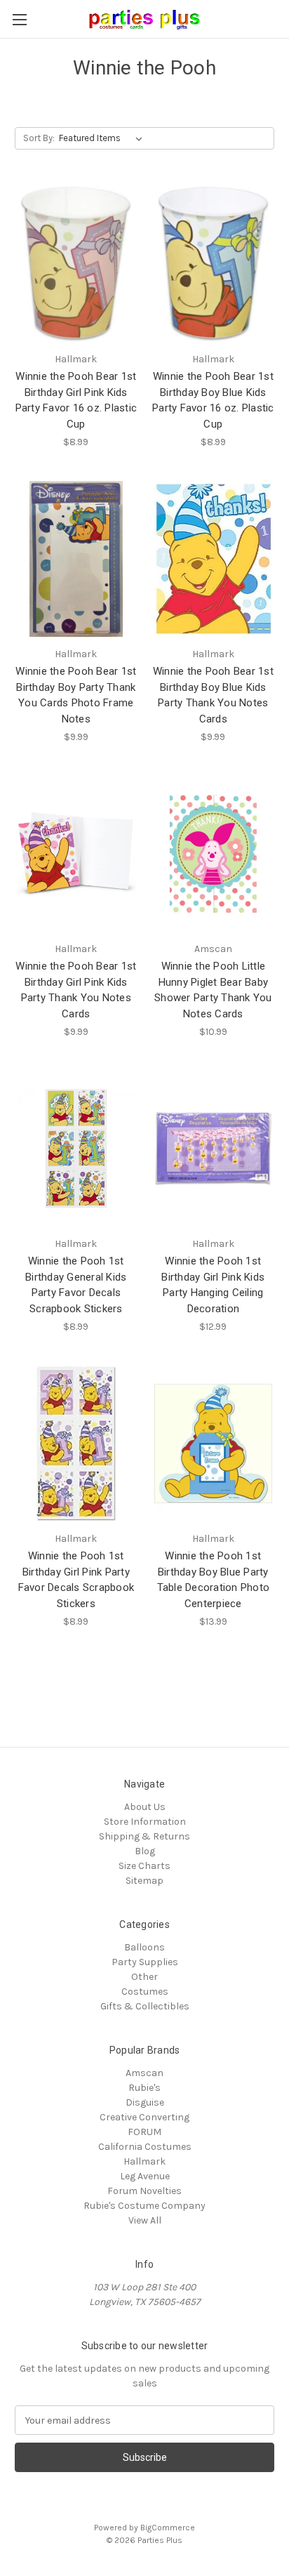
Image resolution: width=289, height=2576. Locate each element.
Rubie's (144, 2088)
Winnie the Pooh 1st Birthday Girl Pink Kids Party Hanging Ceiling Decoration (213, 1285)
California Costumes (145, 2147)
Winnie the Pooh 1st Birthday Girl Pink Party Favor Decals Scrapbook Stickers (76, 1580)
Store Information (145, 1822)
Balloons (144, 1947)
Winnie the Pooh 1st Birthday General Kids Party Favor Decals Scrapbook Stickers (76, 1285)
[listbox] (103, 138)
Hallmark (144, 2161)
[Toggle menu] (19, 19)
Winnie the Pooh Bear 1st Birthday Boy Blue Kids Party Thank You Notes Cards (213, 695)
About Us (145, 1807)
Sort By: (39, 138)
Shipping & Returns (144, 1836)
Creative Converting (144, 2117)
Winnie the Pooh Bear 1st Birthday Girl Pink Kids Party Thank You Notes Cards (76, 990)
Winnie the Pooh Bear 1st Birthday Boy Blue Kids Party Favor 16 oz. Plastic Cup (213, 400)
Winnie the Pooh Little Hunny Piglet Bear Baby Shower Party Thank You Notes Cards (213, 990)
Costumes (145, 1992)
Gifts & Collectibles (145, 2006)
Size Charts (144, 1866)
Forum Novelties (144, 2191)
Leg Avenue (145, 2176)
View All (145, 2220)
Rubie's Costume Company (144, 2206)
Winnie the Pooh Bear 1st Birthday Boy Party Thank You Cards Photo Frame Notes (76, 695)
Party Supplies (145, 1962)
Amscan (144, 2073)
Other (144, 1977)
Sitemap (144, 1881)
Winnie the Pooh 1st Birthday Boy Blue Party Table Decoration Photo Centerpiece (214, 1580)
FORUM (144, 2132)
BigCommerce (168, 2528)
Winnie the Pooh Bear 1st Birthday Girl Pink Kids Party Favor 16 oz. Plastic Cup (76, 400)
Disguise (145, 2102)
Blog (145, 1851)
